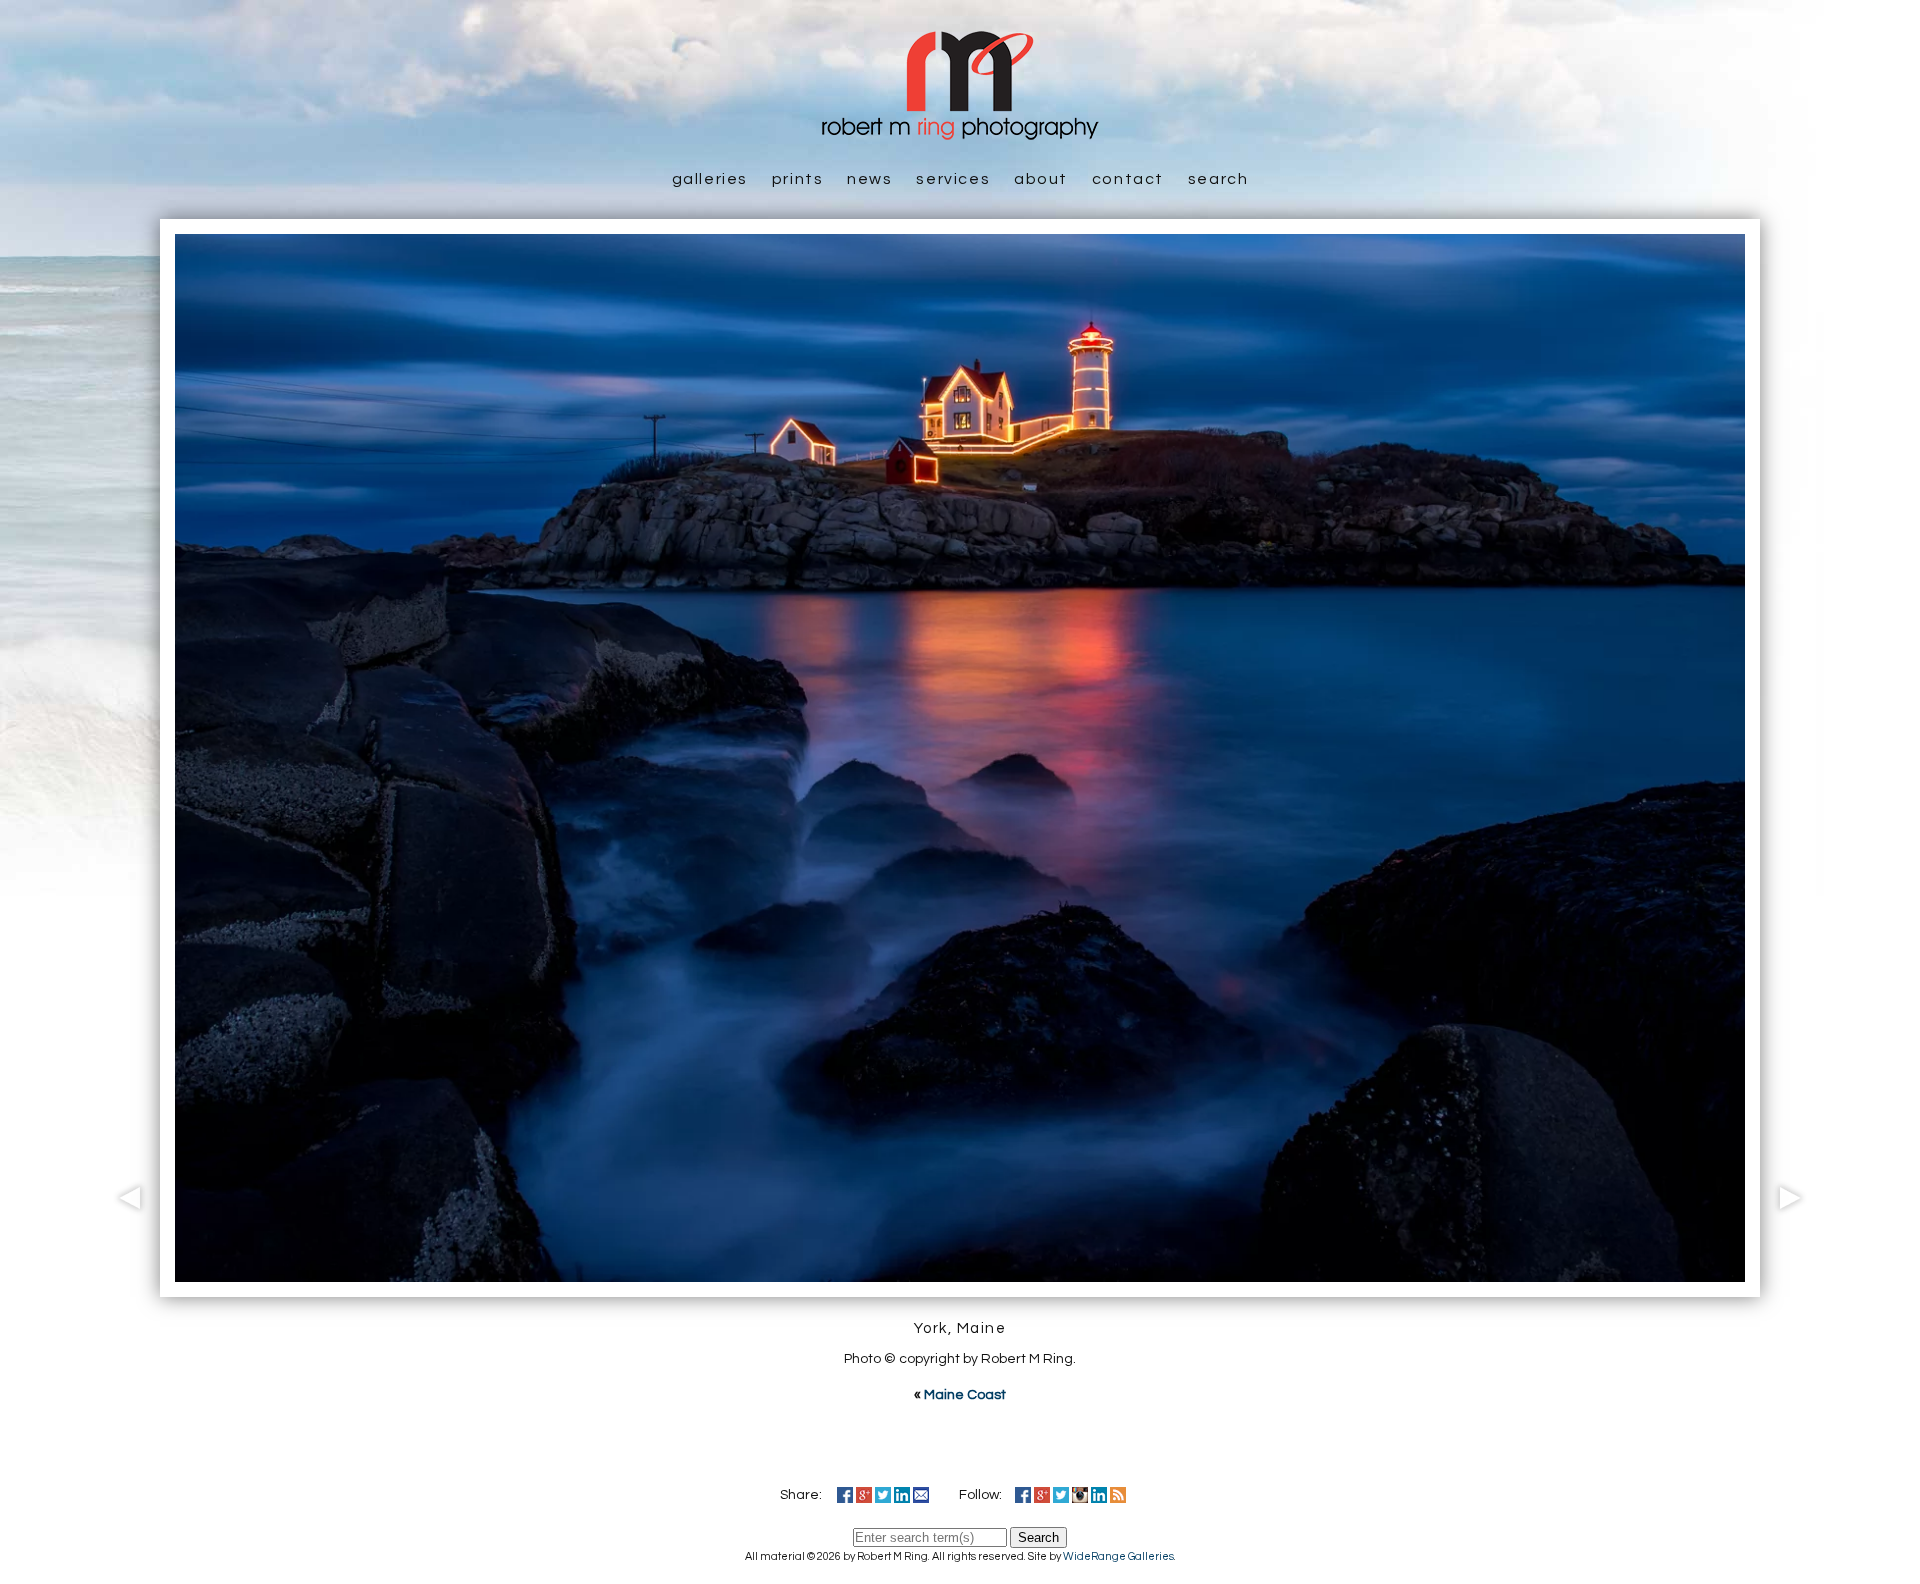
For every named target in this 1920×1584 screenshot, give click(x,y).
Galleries (710, 179)
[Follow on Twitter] (1061, 1495)
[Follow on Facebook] (1023, 1495)
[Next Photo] (1795, 1286)
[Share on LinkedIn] (902, 1495)
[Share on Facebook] (845, 1495)
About (1041, 179)
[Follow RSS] (1118, 1495)
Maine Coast (965, 1395)
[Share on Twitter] (883, 1495)
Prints (798, 179)
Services (953, 179)
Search (1218, 179)
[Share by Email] (921, 1495)
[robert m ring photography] (960, 130)
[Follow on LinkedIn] (1099, 1495)
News (869, 179)
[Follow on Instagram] (1080, 1495)
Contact (1128, 179)
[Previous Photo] (125, 1286)
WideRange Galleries (1118, 1556)
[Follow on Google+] (1042, 1495)
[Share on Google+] (864, 1495)
